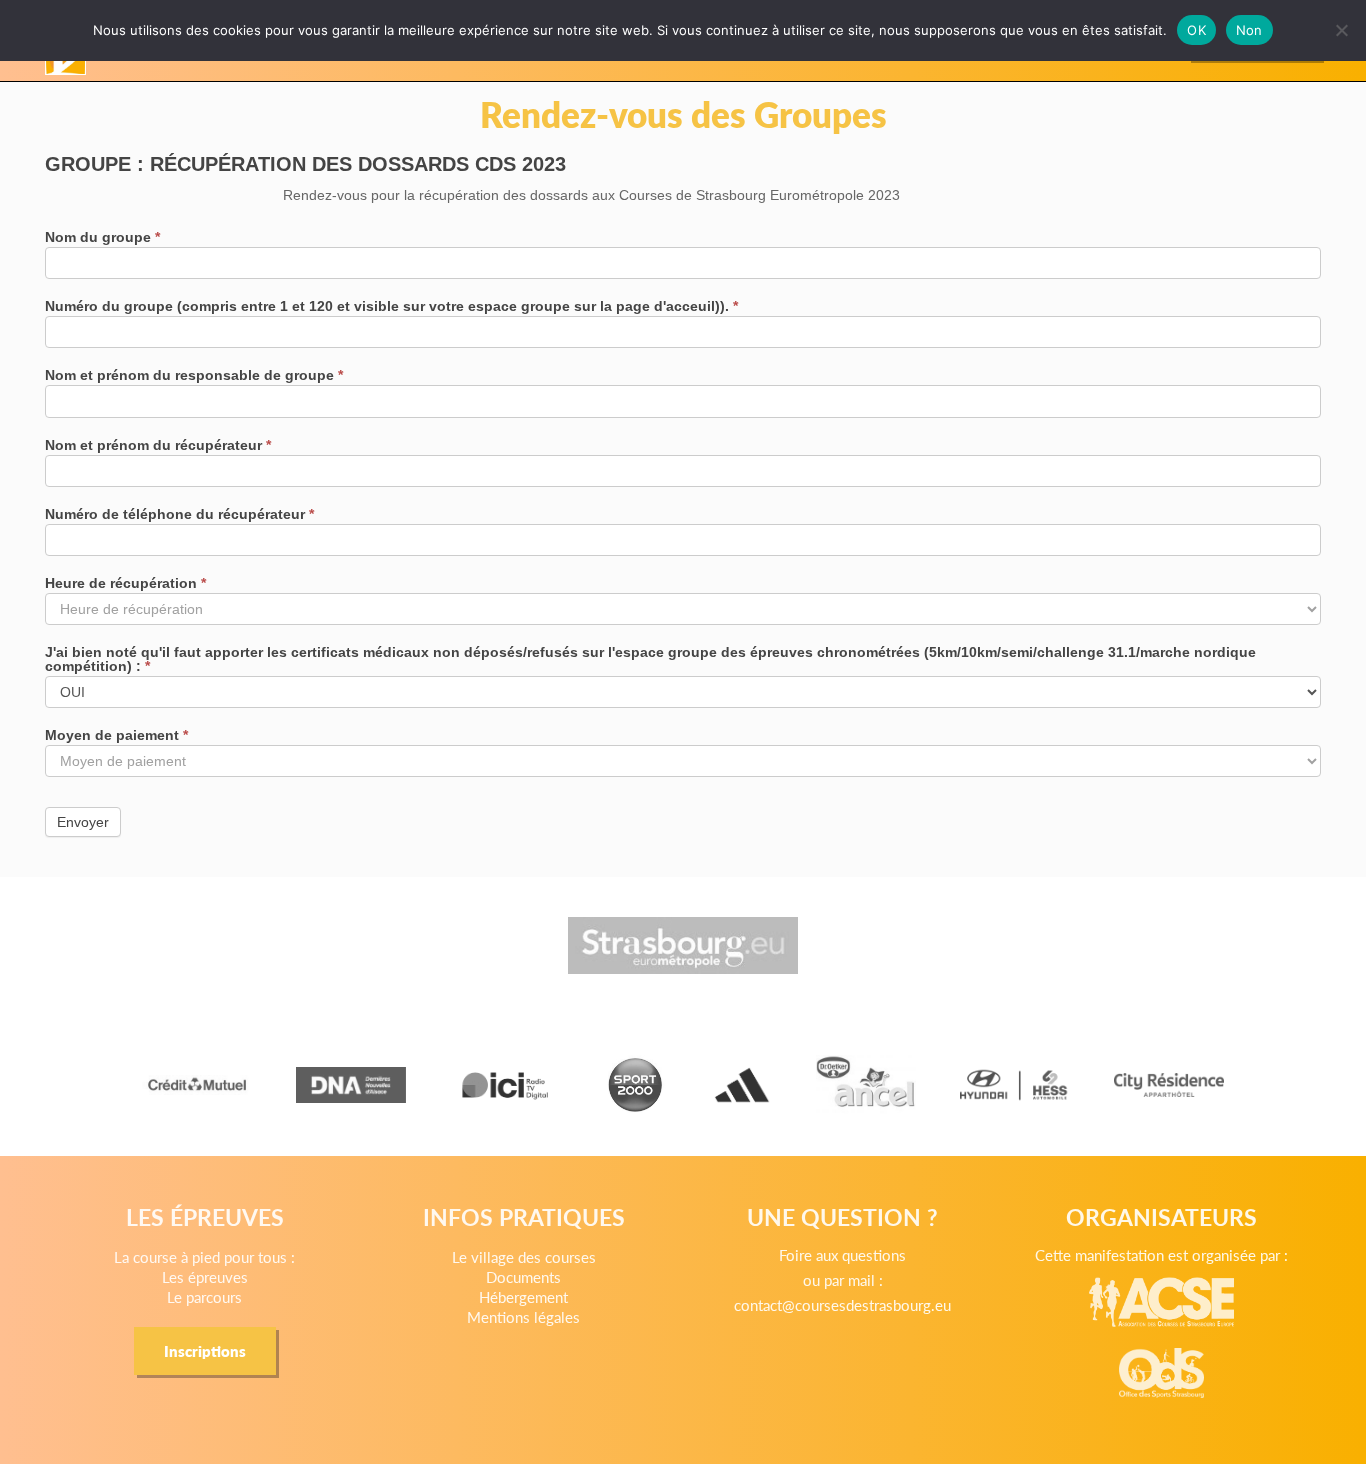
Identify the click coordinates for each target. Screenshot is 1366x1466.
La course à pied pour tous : (204, 1256)
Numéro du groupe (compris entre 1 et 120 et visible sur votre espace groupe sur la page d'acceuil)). (391, 306)
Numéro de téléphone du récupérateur (179, 514)
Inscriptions (205, 1350)
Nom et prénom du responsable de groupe (194, 375)
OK (1196, 30)
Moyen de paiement (116, 735)
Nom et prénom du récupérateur (158, 445)
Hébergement (523, 1296)
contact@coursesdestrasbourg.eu (842, 1304)
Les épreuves (205, 1276)
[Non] (1341, 30)
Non (1249, 30)
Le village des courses (524, 1256)
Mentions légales (523, 1316)
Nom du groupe (102, 237)
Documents (523, 1276)
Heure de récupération (125, 583)
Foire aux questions (842, 1254)
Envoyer (83, 822)
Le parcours (204, 1296)
